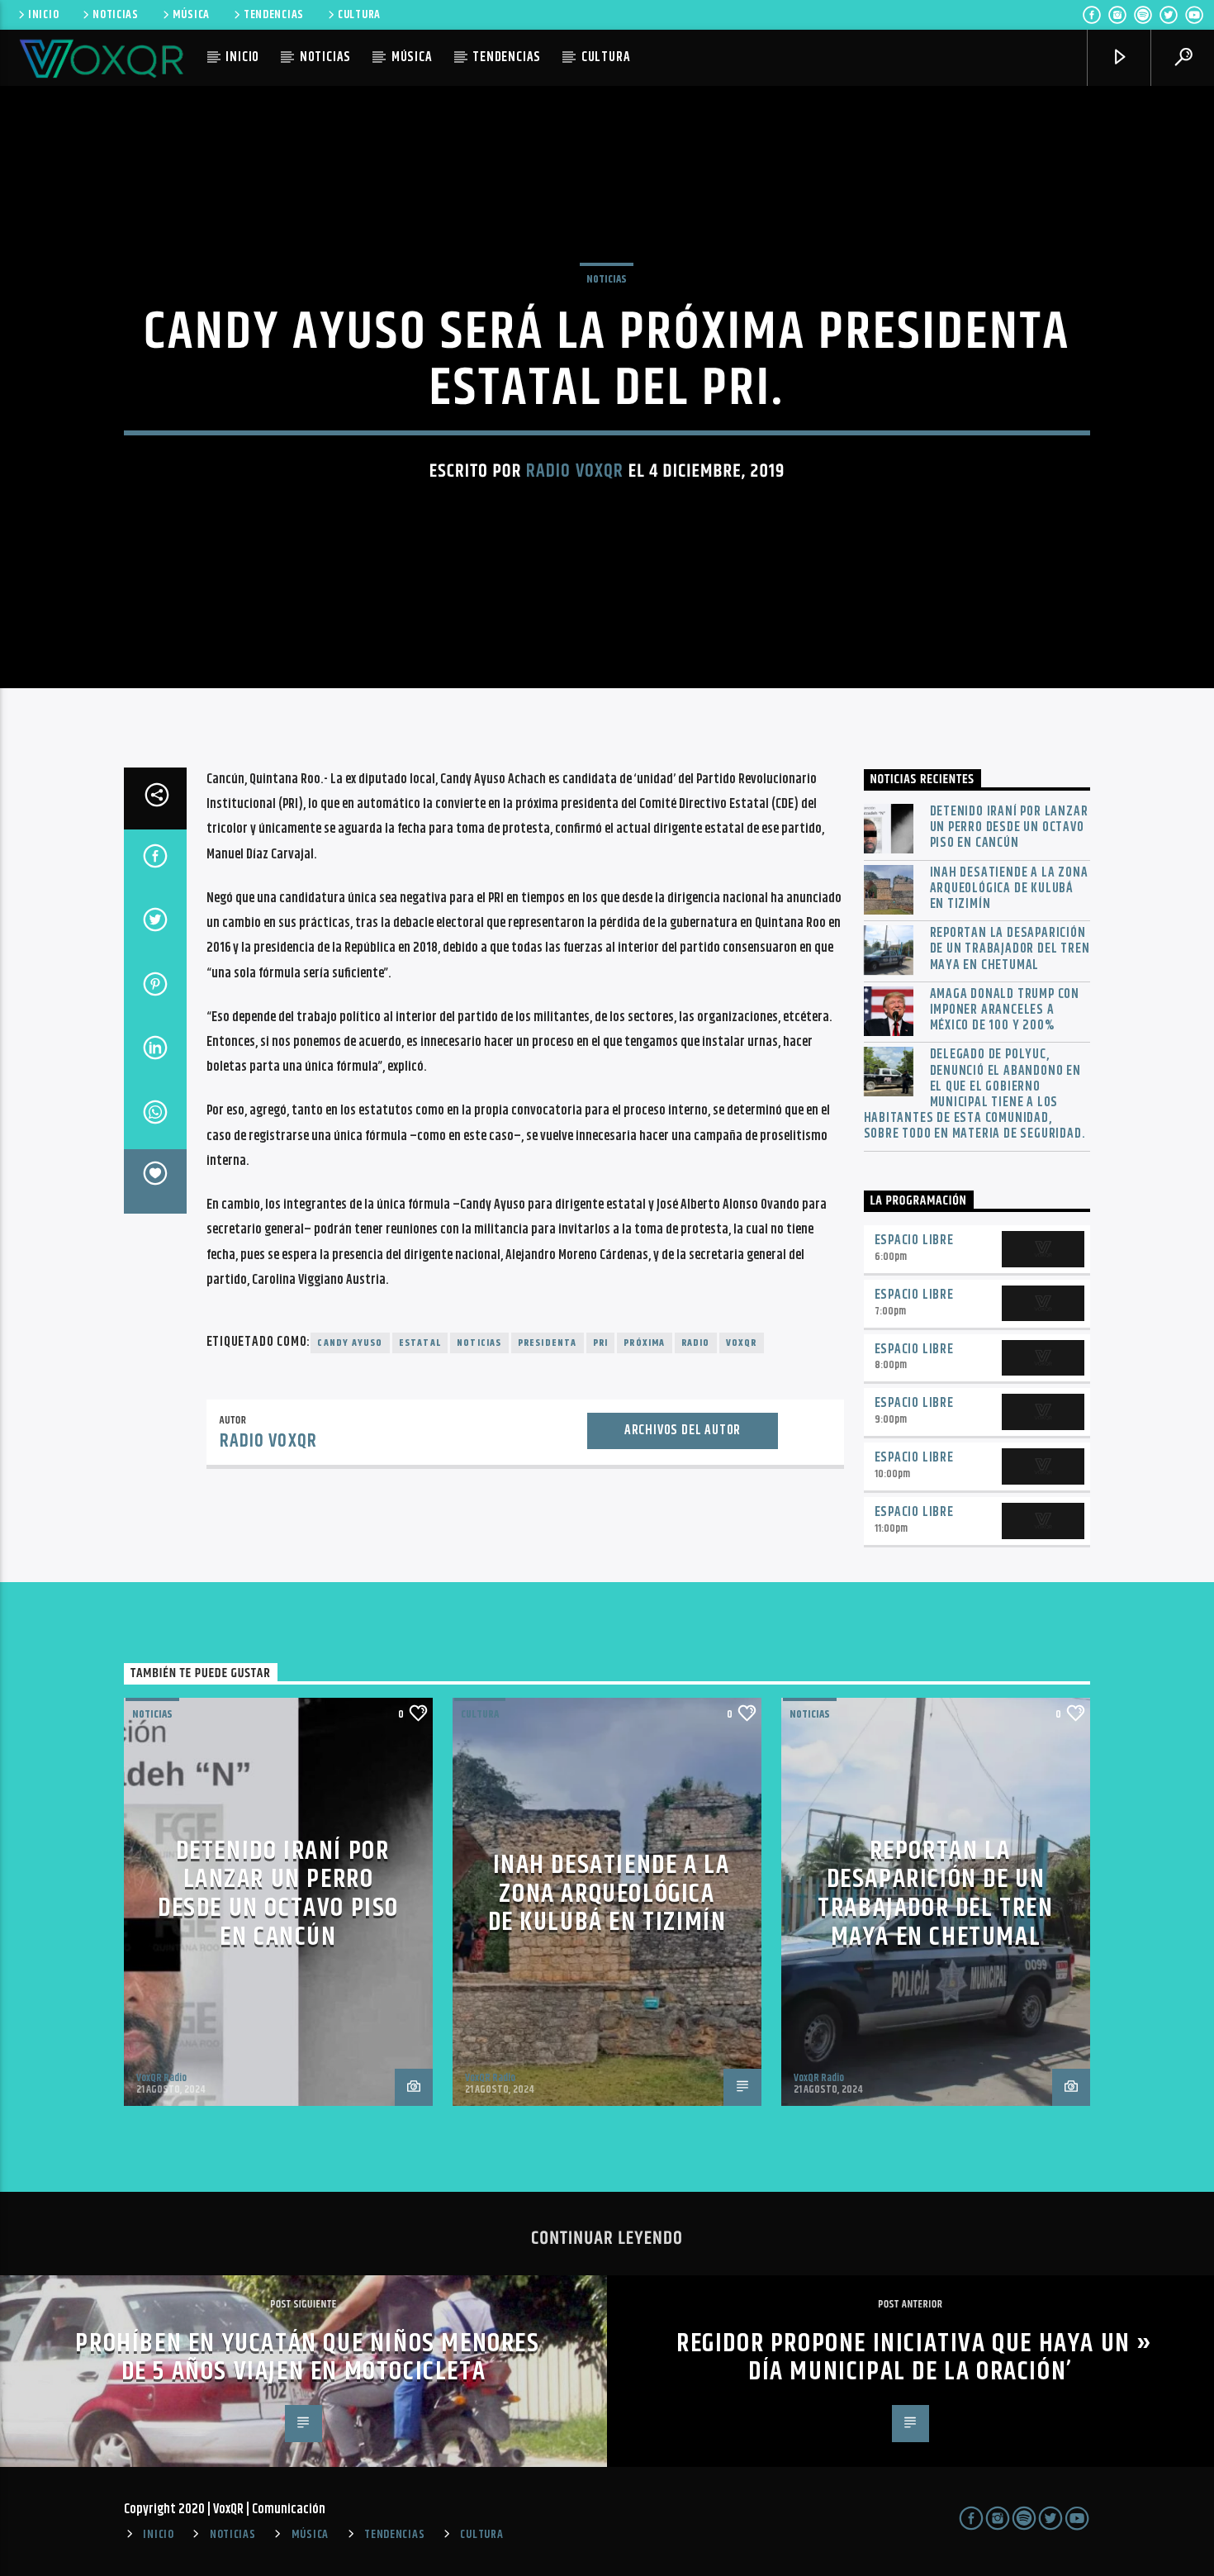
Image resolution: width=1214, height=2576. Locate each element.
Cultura (480, 1714)
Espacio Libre (914, 1240)
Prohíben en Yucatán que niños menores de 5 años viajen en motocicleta (307, 2358)
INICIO (43, 15)
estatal (420, 1343)
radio (696, 1343)
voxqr (742, 1343)
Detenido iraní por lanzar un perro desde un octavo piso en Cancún (1009, 828)
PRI (601, 1343)
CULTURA (359, 15)
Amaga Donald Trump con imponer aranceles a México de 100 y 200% (1005, 1010)
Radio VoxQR (575, 471)
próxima (644, 1343)
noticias (479, 1343)
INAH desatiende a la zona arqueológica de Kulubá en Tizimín (1009, 889)
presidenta (548, 1343)
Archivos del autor (683, 1431)
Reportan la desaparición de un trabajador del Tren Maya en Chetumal (1010, 949)
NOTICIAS (116, 15)
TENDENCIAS (274, 15)
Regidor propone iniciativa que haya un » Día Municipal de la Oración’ (915, 2358)
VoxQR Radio (161, 2078)
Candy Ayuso (350, 1343)
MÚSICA (191, 15)
